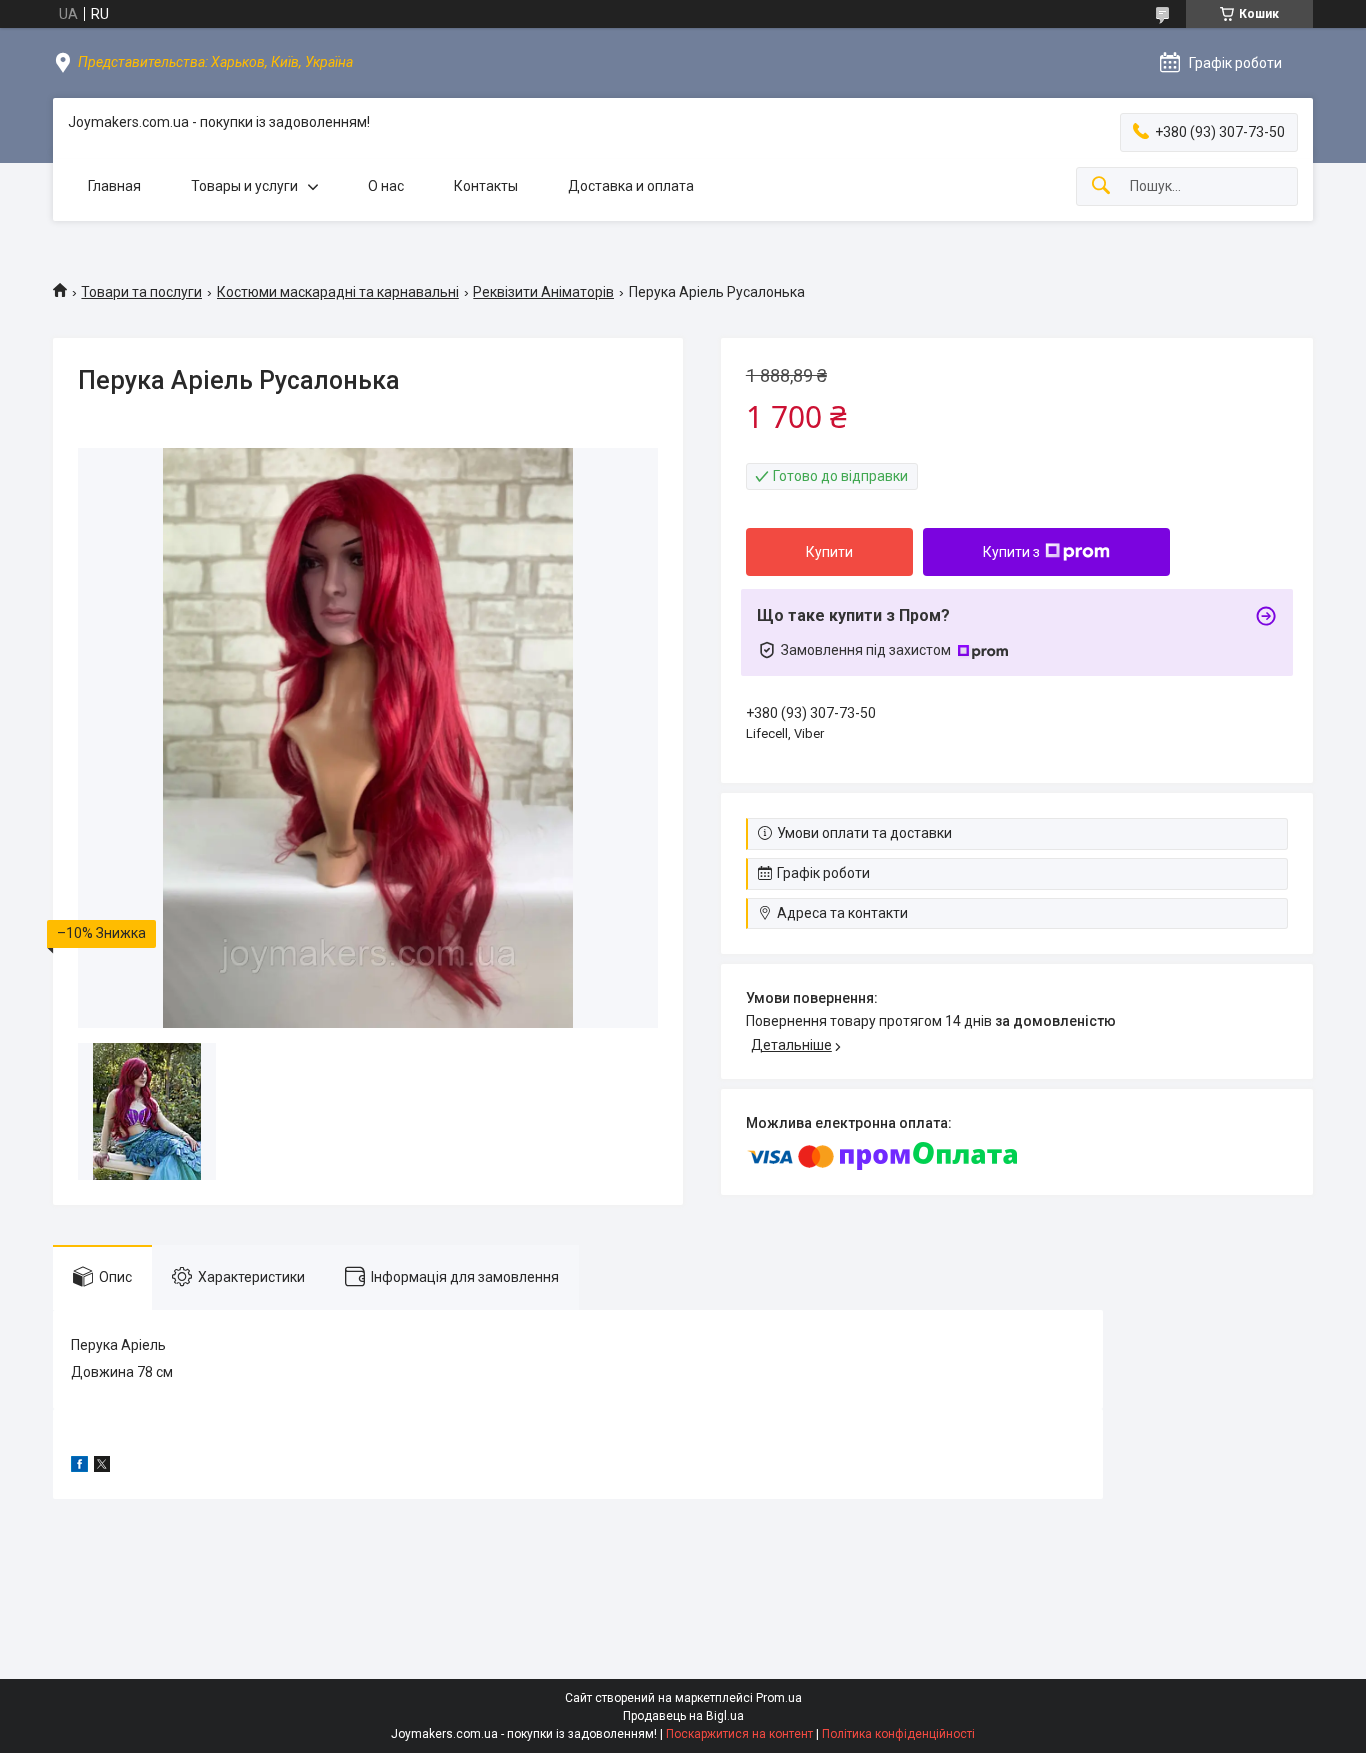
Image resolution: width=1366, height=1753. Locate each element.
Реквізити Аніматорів (543, 292)
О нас (386, 186)
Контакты (486, 186)
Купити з (1011, 552)
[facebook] (79, 1467)
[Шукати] (1101, 186)
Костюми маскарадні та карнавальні (338, 292)
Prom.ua (779, 1698)
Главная (114, 186)
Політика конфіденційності (898, 1734)
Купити (829, 552)
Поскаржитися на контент (739, 1734)
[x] (102, 1467)
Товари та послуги (141, 292)
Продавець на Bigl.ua (683, 1716)
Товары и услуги (244, 186)
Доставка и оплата (631, 186)
